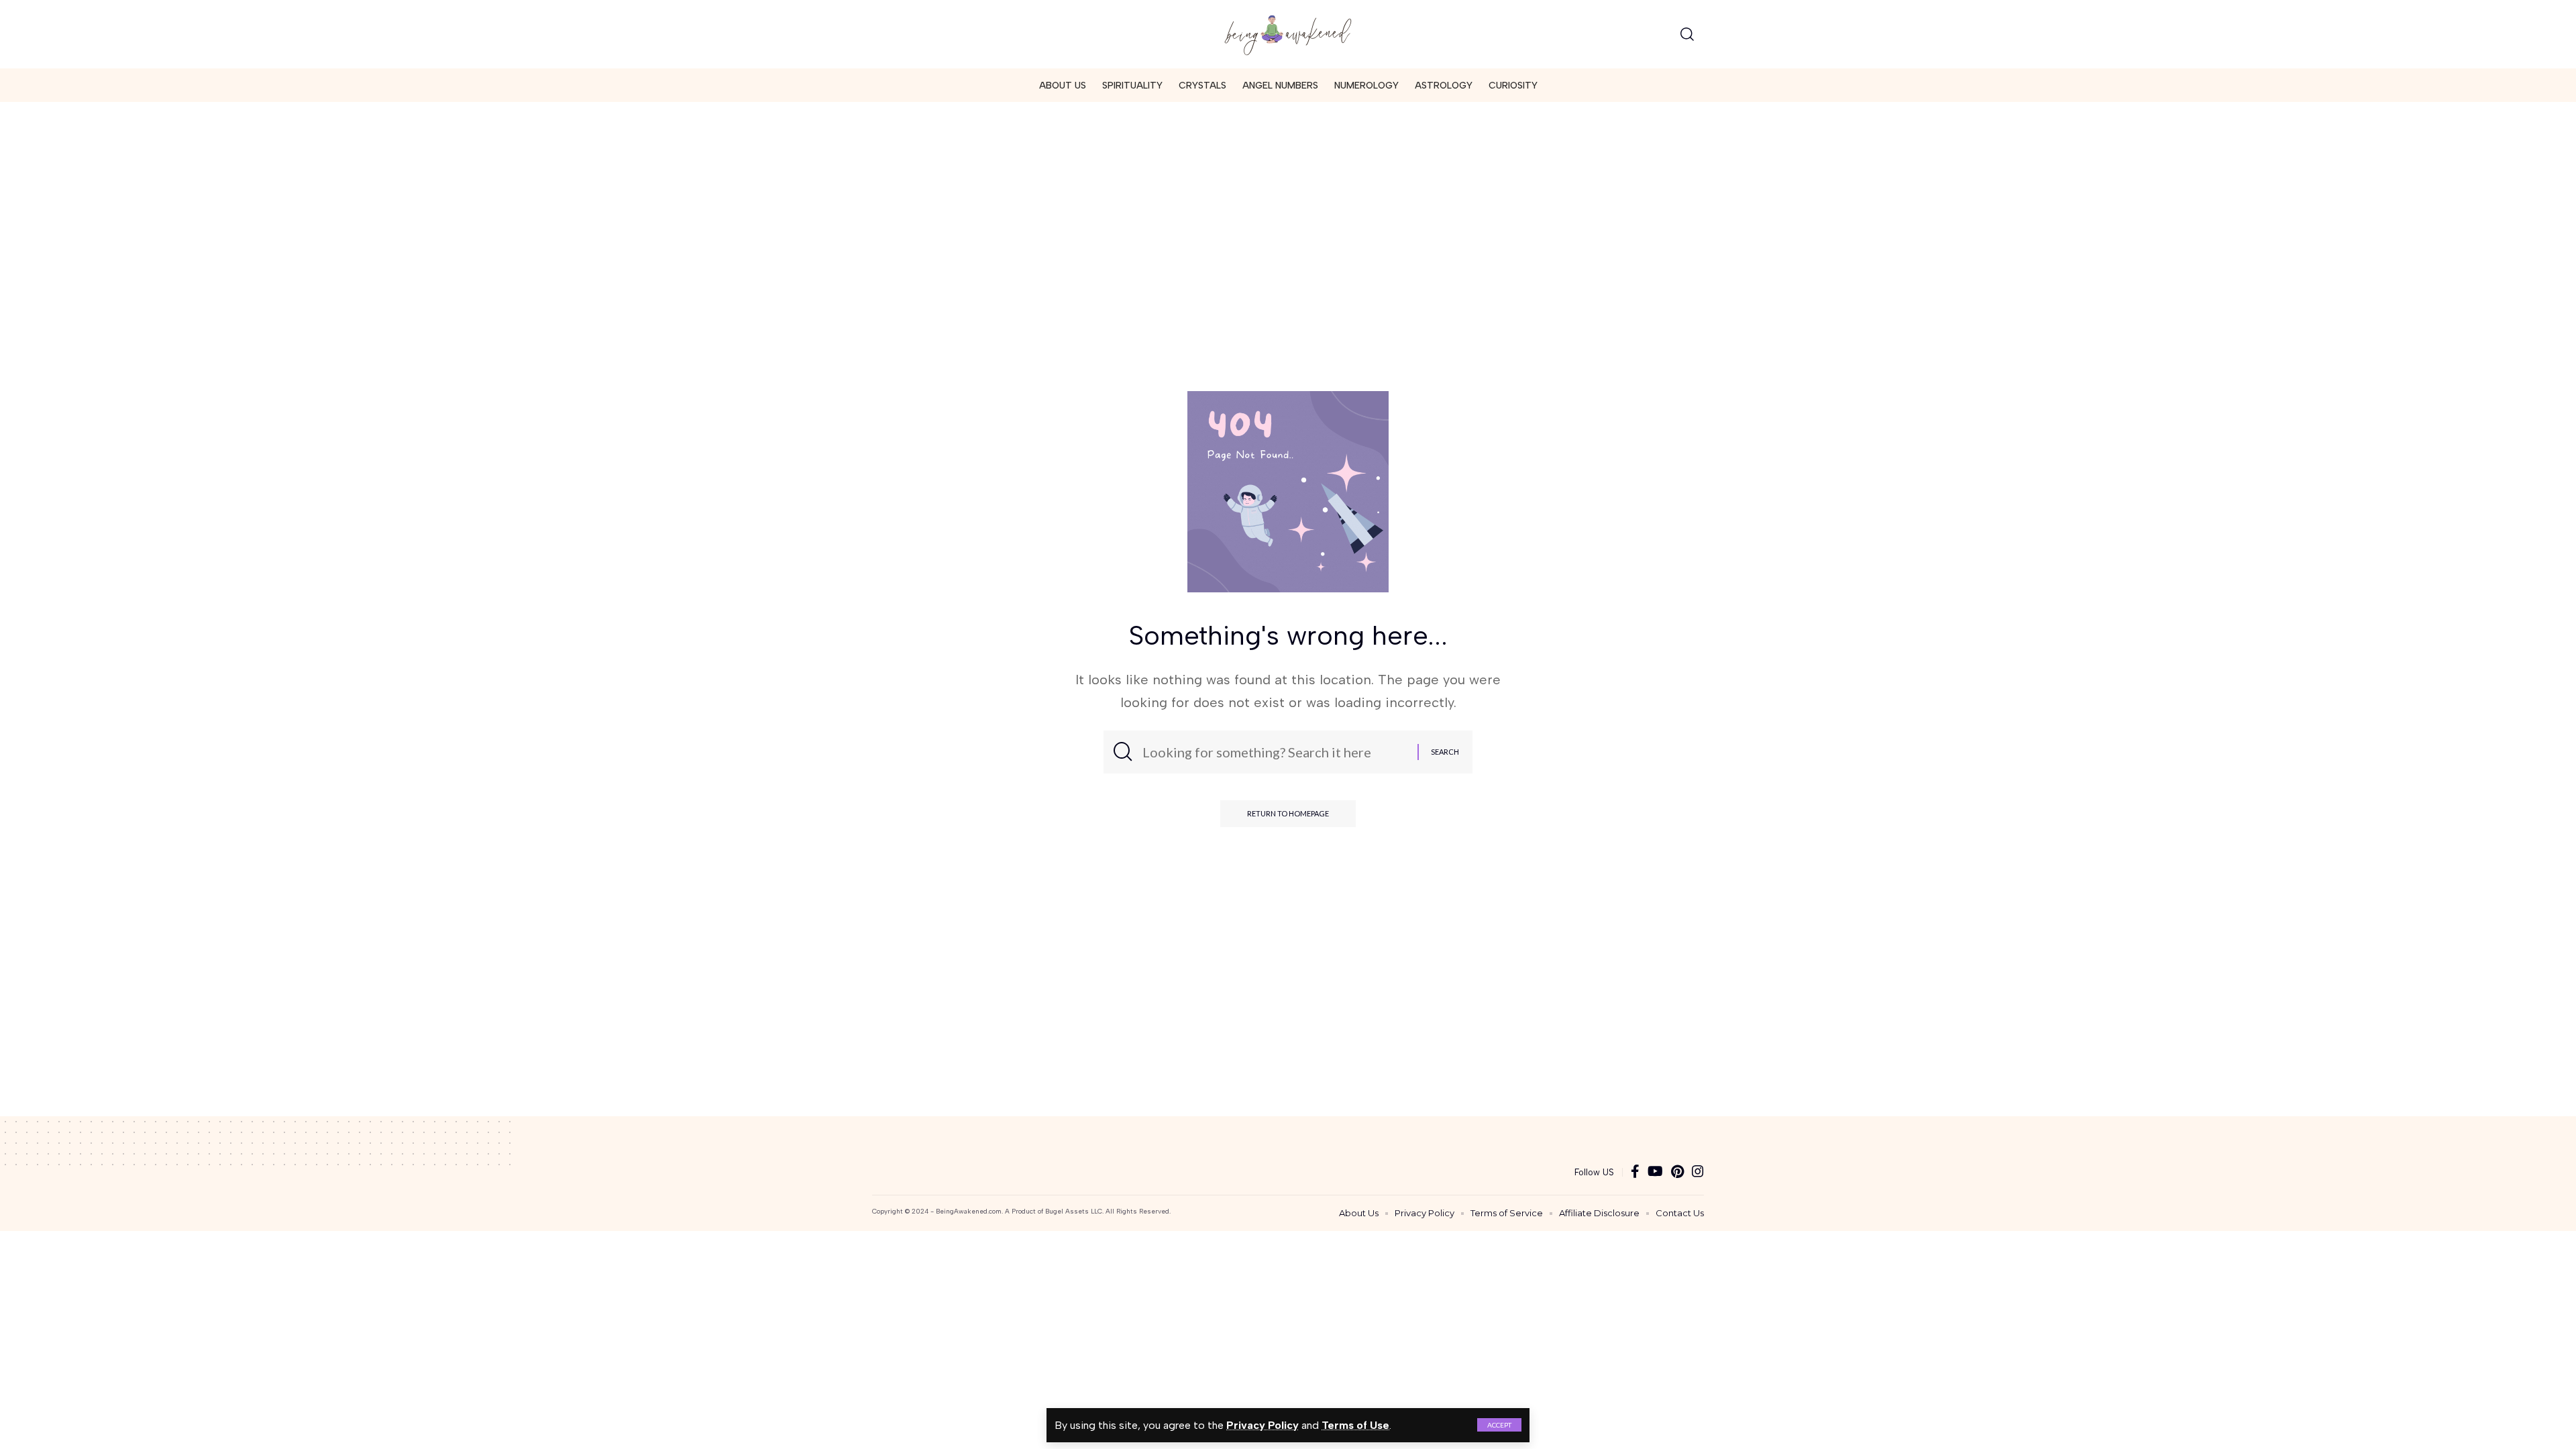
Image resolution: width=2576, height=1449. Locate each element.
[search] (1687, 34)
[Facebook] (1635, 1172)
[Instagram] (1698, 1172)
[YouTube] (1655, 1172)
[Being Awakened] (1288, 34)
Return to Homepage (1288, 813)
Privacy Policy (1263, 1425)
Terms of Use (1355, 1425)
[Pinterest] (1677, 1172)
